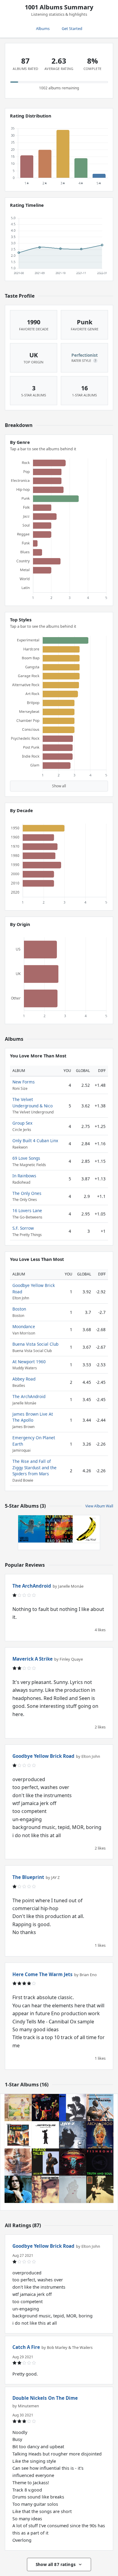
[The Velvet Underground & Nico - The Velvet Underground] (86, 1529)
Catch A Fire (26, 2347)
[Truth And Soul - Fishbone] (100, 2162)
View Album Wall (99, 1506)
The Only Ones (27, 1193)
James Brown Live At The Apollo (33, 1417)
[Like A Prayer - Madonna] (18, 2162)
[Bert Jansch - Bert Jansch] (73, 2108)
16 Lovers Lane (27, 1210)
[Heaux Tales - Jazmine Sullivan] (45, 2162)
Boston (19, 1309)
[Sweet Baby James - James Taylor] (18, 2189)
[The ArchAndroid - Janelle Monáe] (100, 2135)
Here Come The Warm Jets (43, 1974)
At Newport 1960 (29, 1362)
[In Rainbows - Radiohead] (59, 1529)
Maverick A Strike (33, 1659)
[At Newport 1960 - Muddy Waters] (100, 2108)
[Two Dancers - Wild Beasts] (73, 2189)
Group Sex (22, 1123)
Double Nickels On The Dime (45, 2398)
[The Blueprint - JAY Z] (73, 2135)
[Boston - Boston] (73, 2162)
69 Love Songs (26, 1158)
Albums (43, 28)
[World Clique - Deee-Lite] (45, 2108)
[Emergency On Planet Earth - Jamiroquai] (45, 2135)
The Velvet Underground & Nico (33, 1102)
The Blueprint (28, 1877)
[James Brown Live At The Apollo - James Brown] (18, 2135)
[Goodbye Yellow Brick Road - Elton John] (18, 2108)
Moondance (24, 1326)
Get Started (72, 28)
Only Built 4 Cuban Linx (35, 1141)
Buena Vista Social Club (35, 1344)
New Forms (24, 1082)
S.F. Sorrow (23, 1228)
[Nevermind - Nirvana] (32, 1529)
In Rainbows (24, 1176)
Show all (59, 786)
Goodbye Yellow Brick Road (43, 1756)
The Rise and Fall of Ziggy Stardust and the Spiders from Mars (34, 1467)
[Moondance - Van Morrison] (45, 2189)
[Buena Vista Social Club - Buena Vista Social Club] (100, 2189)
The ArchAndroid (29, 1396)
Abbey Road (24, 1379)
